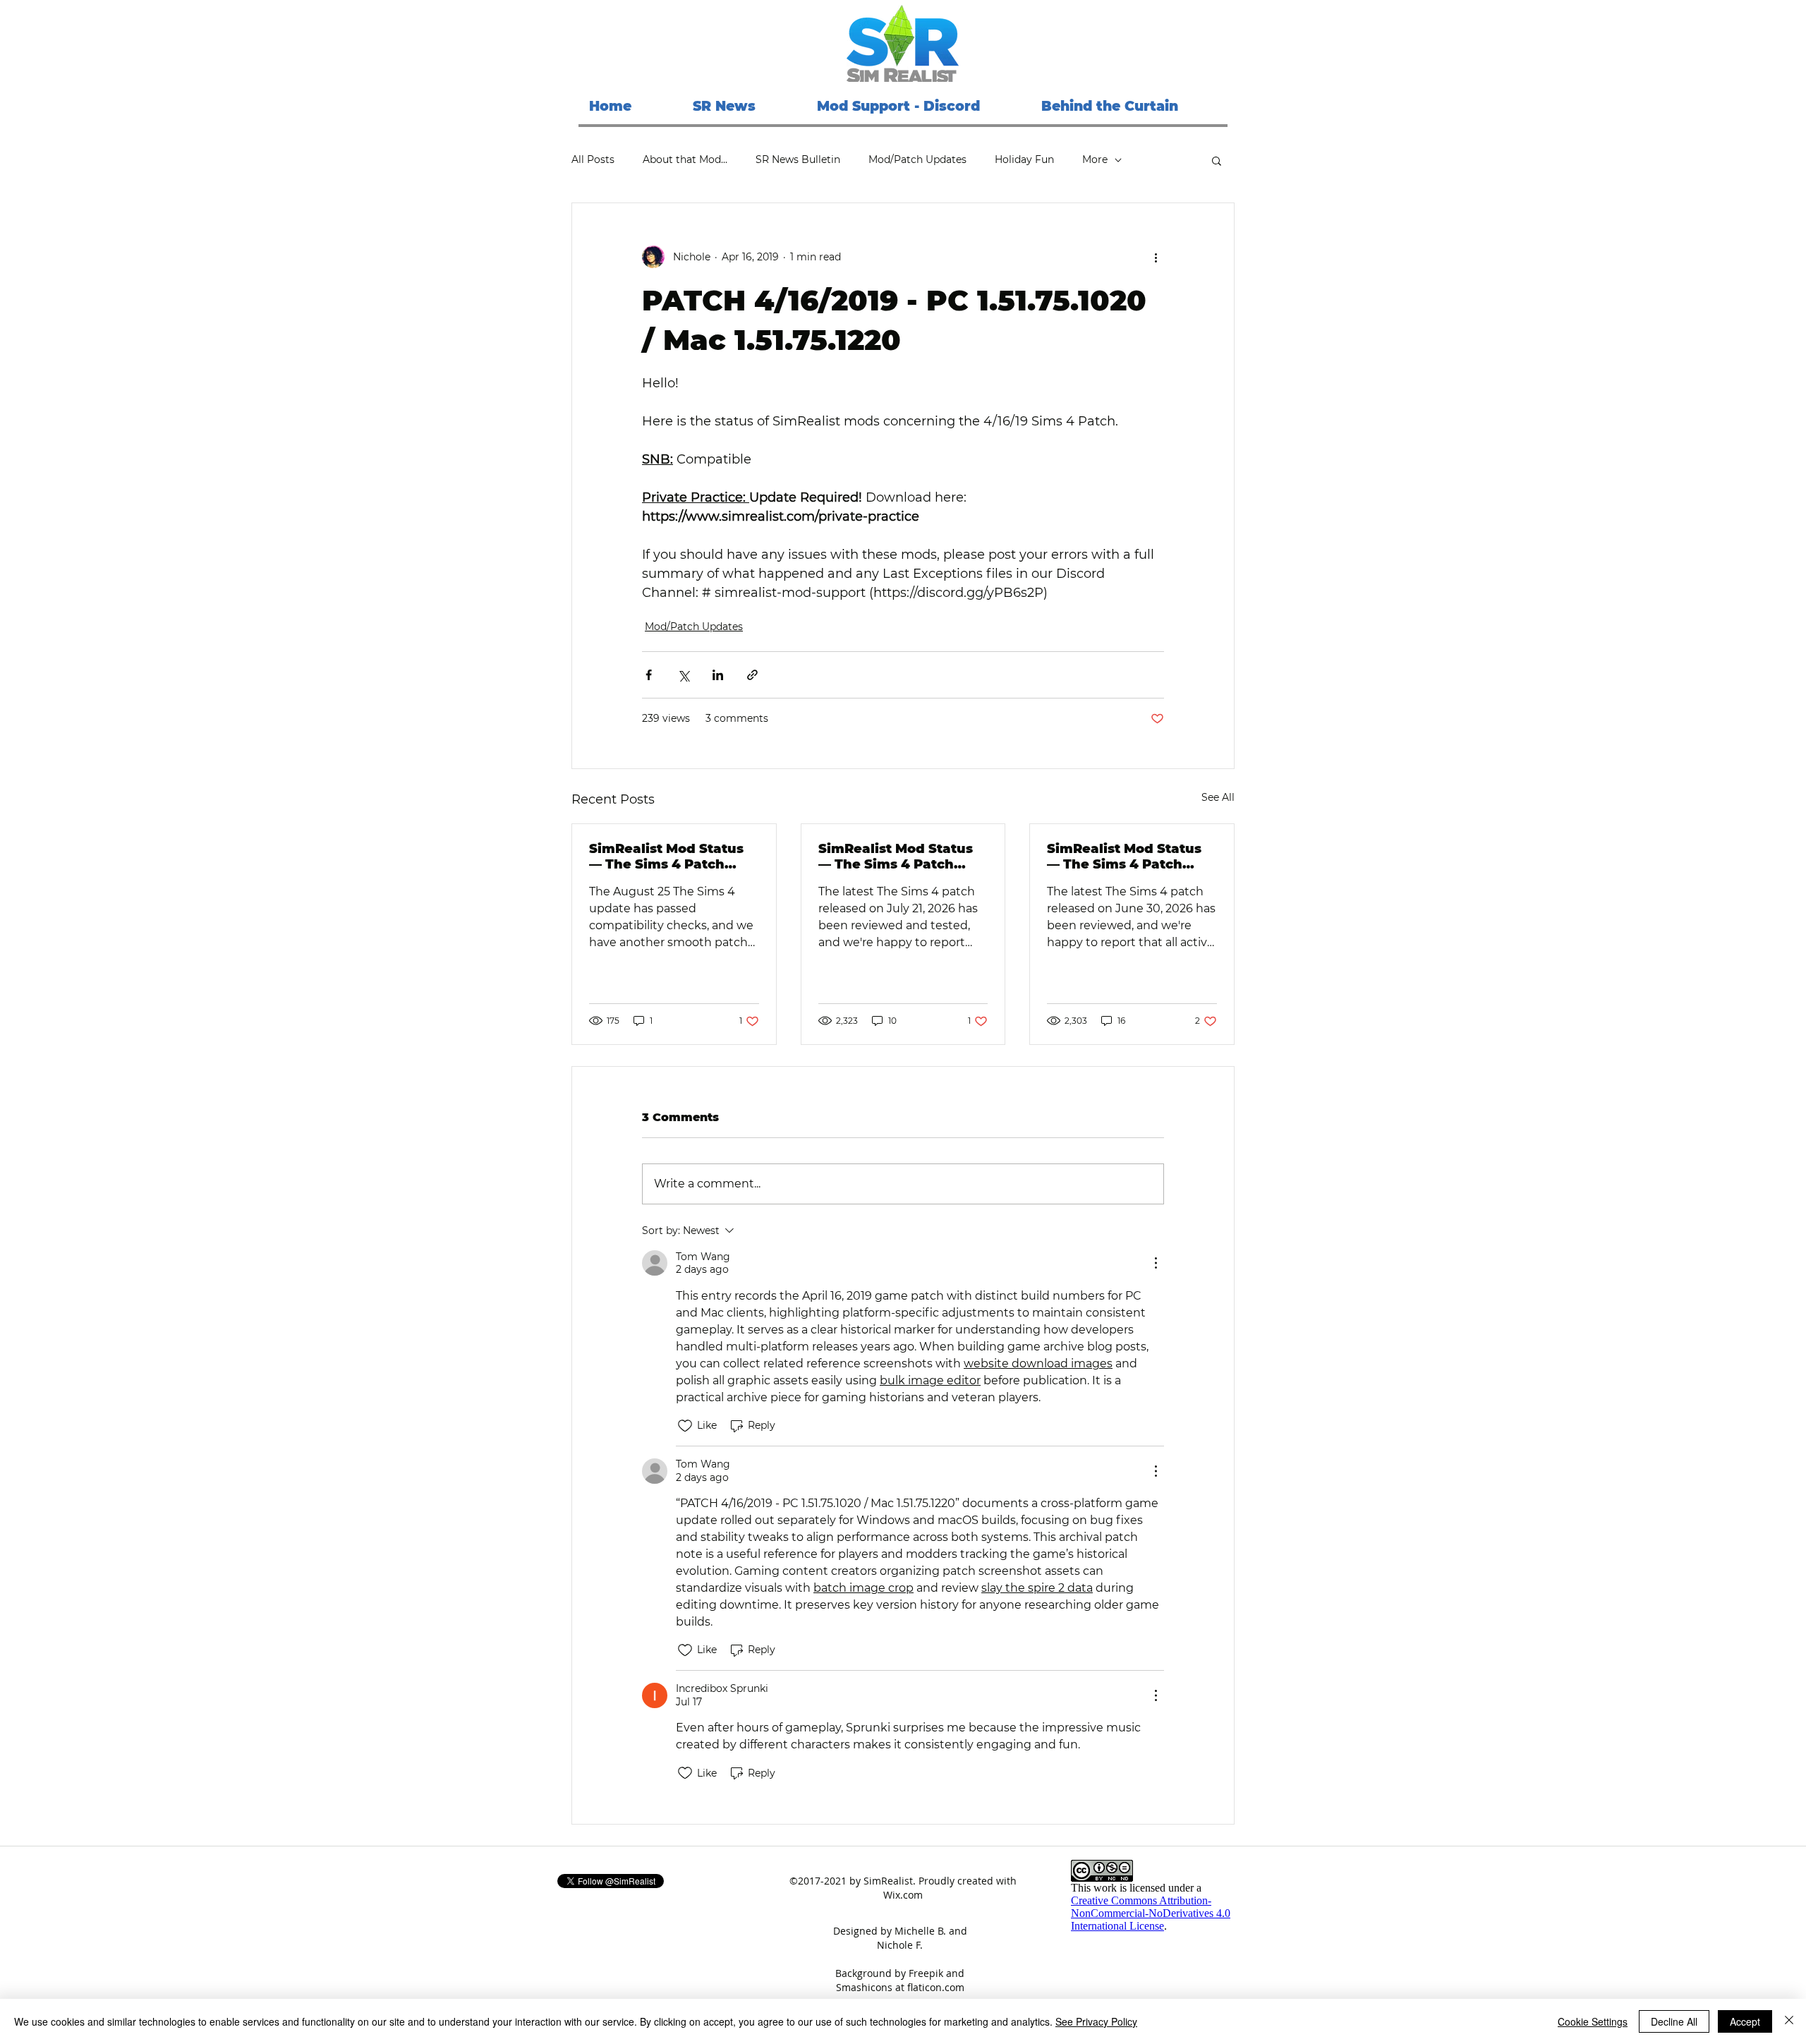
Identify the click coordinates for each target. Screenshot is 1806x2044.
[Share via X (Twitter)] (683, 675)
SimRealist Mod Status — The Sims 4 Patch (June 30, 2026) (1124, 857)
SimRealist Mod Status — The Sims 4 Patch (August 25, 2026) (666, 857)
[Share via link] (752, 675)
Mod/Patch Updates (917, 159)
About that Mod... (685, 159)
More (1095, 159)
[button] (1217, 160)
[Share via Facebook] (649, 675)
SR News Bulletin (798, 159)
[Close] (1789, 2021)
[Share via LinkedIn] (718, 675)
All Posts (593, 159)
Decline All (1674, 2021)
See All (1218, 797)
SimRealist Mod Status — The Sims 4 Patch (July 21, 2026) (896, 857)
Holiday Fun (1024, 159)
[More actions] (1156, 257)
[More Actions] (1156, 1263)
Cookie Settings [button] (1593, 2021)
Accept (1745, 2021)
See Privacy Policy (1096, 2021)
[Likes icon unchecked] (685, 1426)
